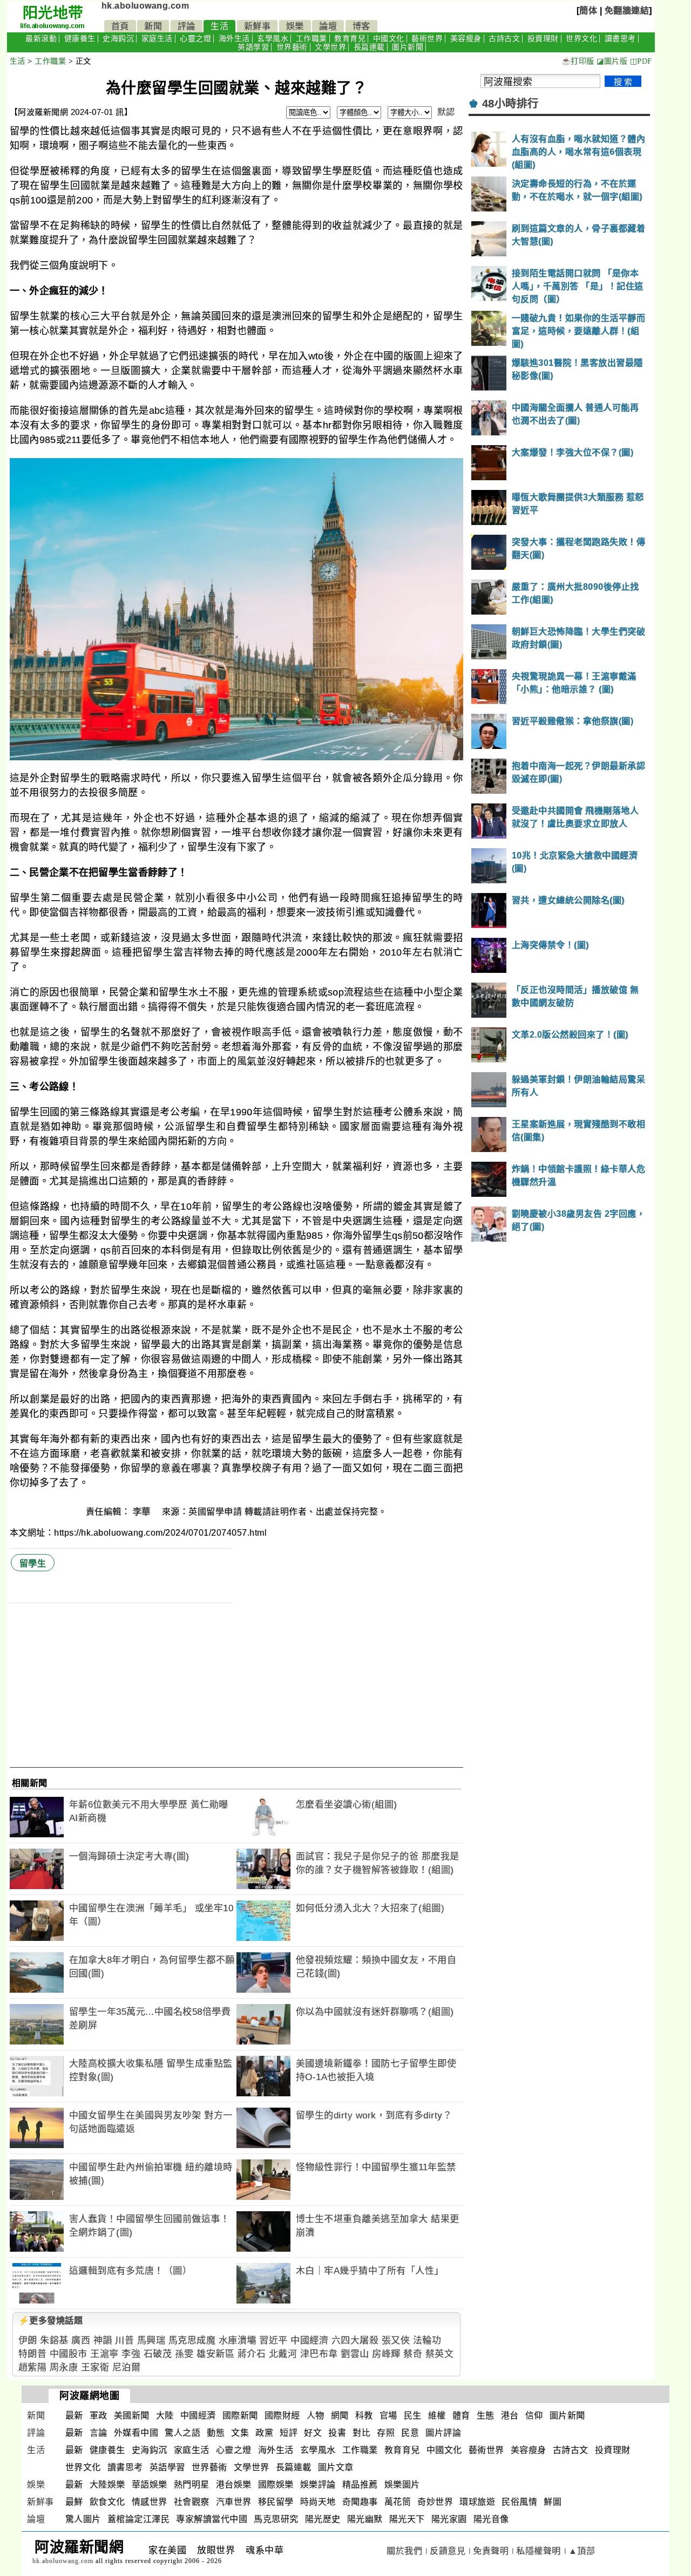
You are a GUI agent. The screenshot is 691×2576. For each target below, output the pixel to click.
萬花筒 (398, 2502)
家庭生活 (157, 39)
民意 (410, 2433)
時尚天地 (318, 2502)
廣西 (81, 2340)
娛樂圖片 (402, 2485)
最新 (74, 2415)
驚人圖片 (83, 2519)
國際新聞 (240, 2415)
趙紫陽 (33, 2367)
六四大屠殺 (355, 2340)
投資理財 (543, 39)
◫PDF (641, 61)
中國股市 (69, 2354)
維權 (437, 2415)
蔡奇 (413, 2354)
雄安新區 (215, 2354)
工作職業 (311, 39)
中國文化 (389, 39)
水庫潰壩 (238, 2340)
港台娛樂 (234, 2485)
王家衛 (95, 2367)
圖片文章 (336, 2467)
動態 (216, 2433)
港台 (510, 2415)
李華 (143, 1512)
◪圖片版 (612, 61)
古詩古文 (504, 39)
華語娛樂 (150, 2485)
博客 (361, 26)
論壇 (328, 26)
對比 (361, 2433)
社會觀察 (192, 2502)
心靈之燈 (195, 39)
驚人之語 (182, 2433)
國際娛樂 (276, 2485)
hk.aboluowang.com (145, 6)
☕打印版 (578, 61)
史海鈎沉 (118, 39)
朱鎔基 (54, 2340)
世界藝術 (292, 47)
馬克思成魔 (192, 2340)
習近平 (273, 2340)
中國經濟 (309, 2340)
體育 (461, 2415)
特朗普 (33, 2354)
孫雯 (184, 2354)
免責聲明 (491, 2551)
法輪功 (427, 2340)
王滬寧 (104, 2354)
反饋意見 (448, 2551)
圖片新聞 (408, 47)
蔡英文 (440, 2354)
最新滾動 (41, 39)
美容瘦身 (466, 39)
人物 (316, 2415)
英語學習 (253, 47)
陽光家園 (449, 2519)
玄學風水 (273, 39)
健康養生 (80, 39)
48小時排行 (510, 104)
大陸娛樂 (107, 2485)
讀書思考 (620, 39)
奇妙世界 (435, 2502)
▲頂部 (582, 2551)
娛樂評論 (318, 2485)
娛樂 (295, 26)
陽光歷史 (323, 2519)
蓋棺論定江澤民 (139, 2519)
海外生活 (234, 39)
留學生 (33, 1563)
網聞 (340, 2415)
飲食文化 (107, 2502)
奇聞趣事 (360, 2502)
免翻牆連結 (627, 11)
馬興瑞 (151, 2340)
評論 (187, 26)
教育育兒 (350, 39)
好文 (313, 2433)
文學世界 (330, 47)
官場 (388, 2415)
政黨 (264, 2433)
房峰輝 (386, 2354)
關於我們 (404, 2551)
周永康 (64, 2367)
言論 (99, 2433)
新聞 (153, 26)
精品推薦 (360, 2485)
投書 (337, 2433)
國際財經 (282, 2415)
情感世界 (150, 2502)
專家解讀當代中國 (212, 2519)
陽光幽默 (365, 2519)
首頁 (120, 26)
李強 (131, 2354)
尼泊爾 (127, 2367)
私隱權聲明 (538, 2551)
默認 (446, 112)
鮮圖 (553, 2502)
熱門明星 (192, 2485)
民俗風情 (519, 2502)
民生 (413, 2415)
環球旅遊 (477, 2502)
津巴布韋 (319, 2354)
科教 (364, 2415)
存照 (386, 2433)
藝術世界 (427, 39)
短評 (289, 2433)
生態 (486, 2415)
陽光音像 (491, 2519)
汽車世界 (234, 2502)
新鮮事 (258, 26)
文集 (240, 2433)
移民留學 (276, 2502)
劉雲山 (355, 2354)
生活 (219, 26)
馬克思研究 (276, 2519)
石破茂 (158, 2354)
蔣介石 (252, 2354)
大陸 (165, 2415)
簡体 (588, 11)
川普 (124, 2340)
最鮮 (74, 2502)
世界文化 (581, 39)
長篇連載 (369, 47)
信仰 (534, 2415)
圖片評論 (443, 2433)
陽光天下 (407, 2519)
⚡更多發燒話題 (51, 2321)
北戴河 (283, 2354)
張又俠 (396, 2340)
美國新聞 (132, 2415)
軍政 (99, 2415)
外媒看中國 (136, 2433)
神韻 (103, 2340)
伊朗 (28, 2340)
